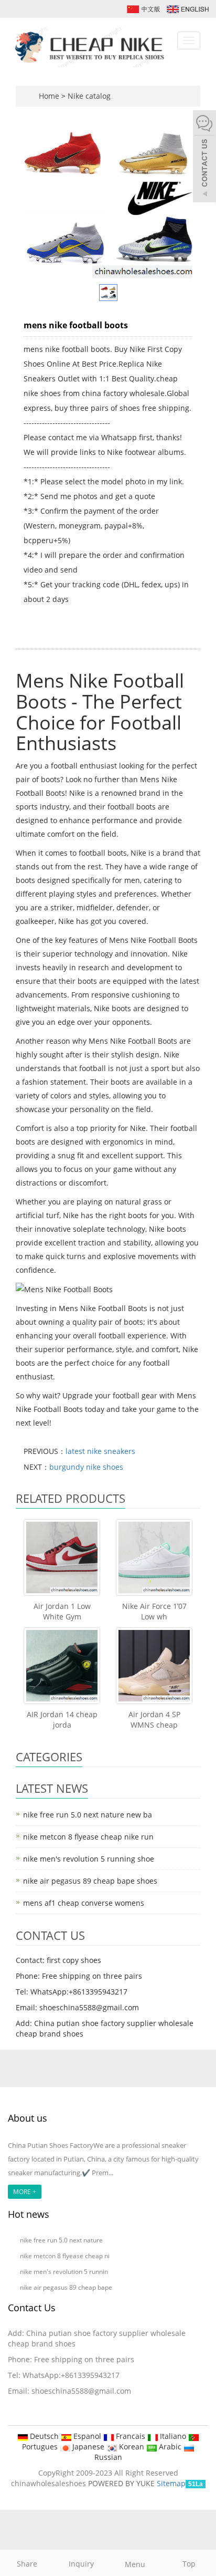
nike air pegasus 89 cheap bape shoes (90, 1881)
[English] (187, 8)
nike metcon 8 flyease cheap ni (65, 2256)
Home (49, 96)
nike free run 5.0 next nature (62, 2240)
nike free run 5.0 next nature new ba (88, 1815)
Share (27, 2564)
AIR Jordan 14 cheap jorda (62, 1720)
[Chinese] (143, 8)
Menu (135, 2564)
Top (189, 2564)
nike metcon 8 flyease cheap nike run (88, 1837)
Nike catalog (89, 96)
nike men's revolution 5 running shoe (89, 1859)
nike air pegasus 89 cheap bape (66, 2287)
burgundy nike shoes (86, 1467)
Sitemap (171, 2483)
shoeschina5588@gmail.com (81, 2391)
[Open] (204, 158)
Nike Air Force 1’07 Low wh (154, 1611)
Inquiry (81, 2564)
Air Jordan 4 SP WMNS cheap (154, 1720)
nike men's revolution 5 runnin (64, 2272)
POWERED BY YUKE (122, 2483)
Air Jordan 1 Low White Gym (62, 1611)
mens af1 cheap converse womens (84, 1903)
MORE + (25, 2192)
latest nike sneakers (100, 1451)
